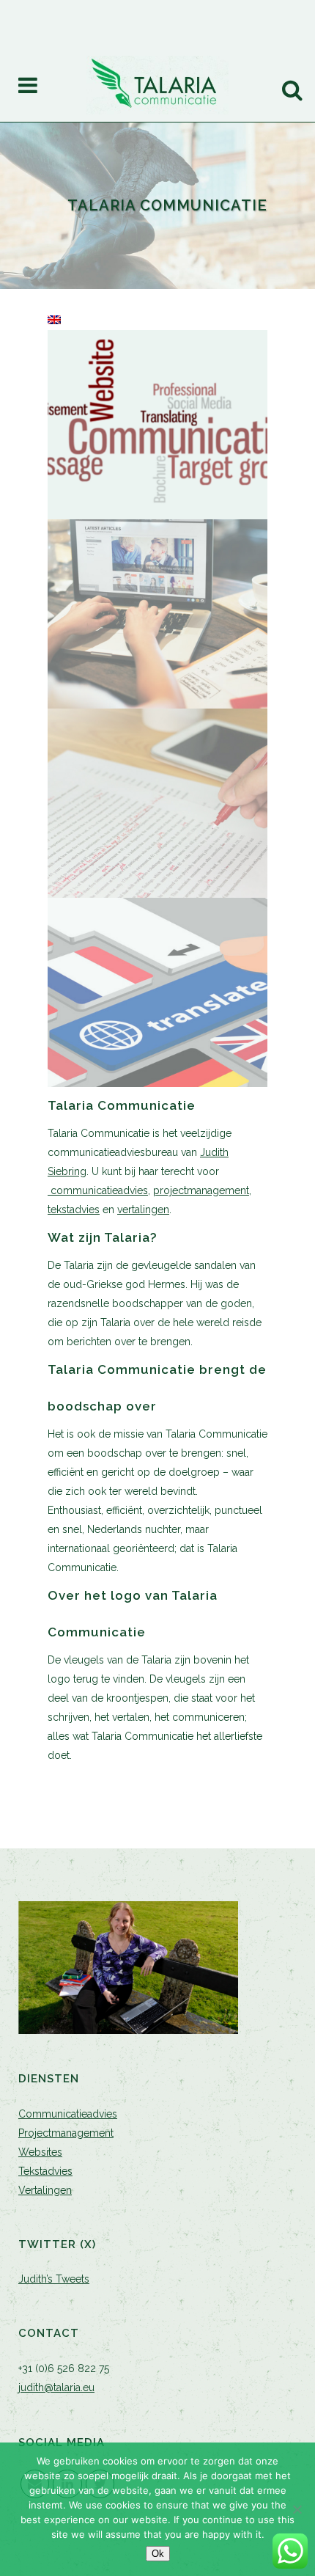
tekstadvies (74, 1210)
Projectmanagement (66, 2133)
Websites (40, 2152)
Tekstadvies (45, 2171)
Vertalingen (45, 2190)
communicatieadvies (98, 1190)
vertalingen (143, 1210)
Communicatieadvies (68, 2114)
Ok (158, 2554)
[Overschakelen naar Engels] (54, 321)
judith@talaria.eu (56, 2387)
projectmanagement (201, 1190)
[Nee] (297, 2509)
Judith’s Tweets (54, 2279)
